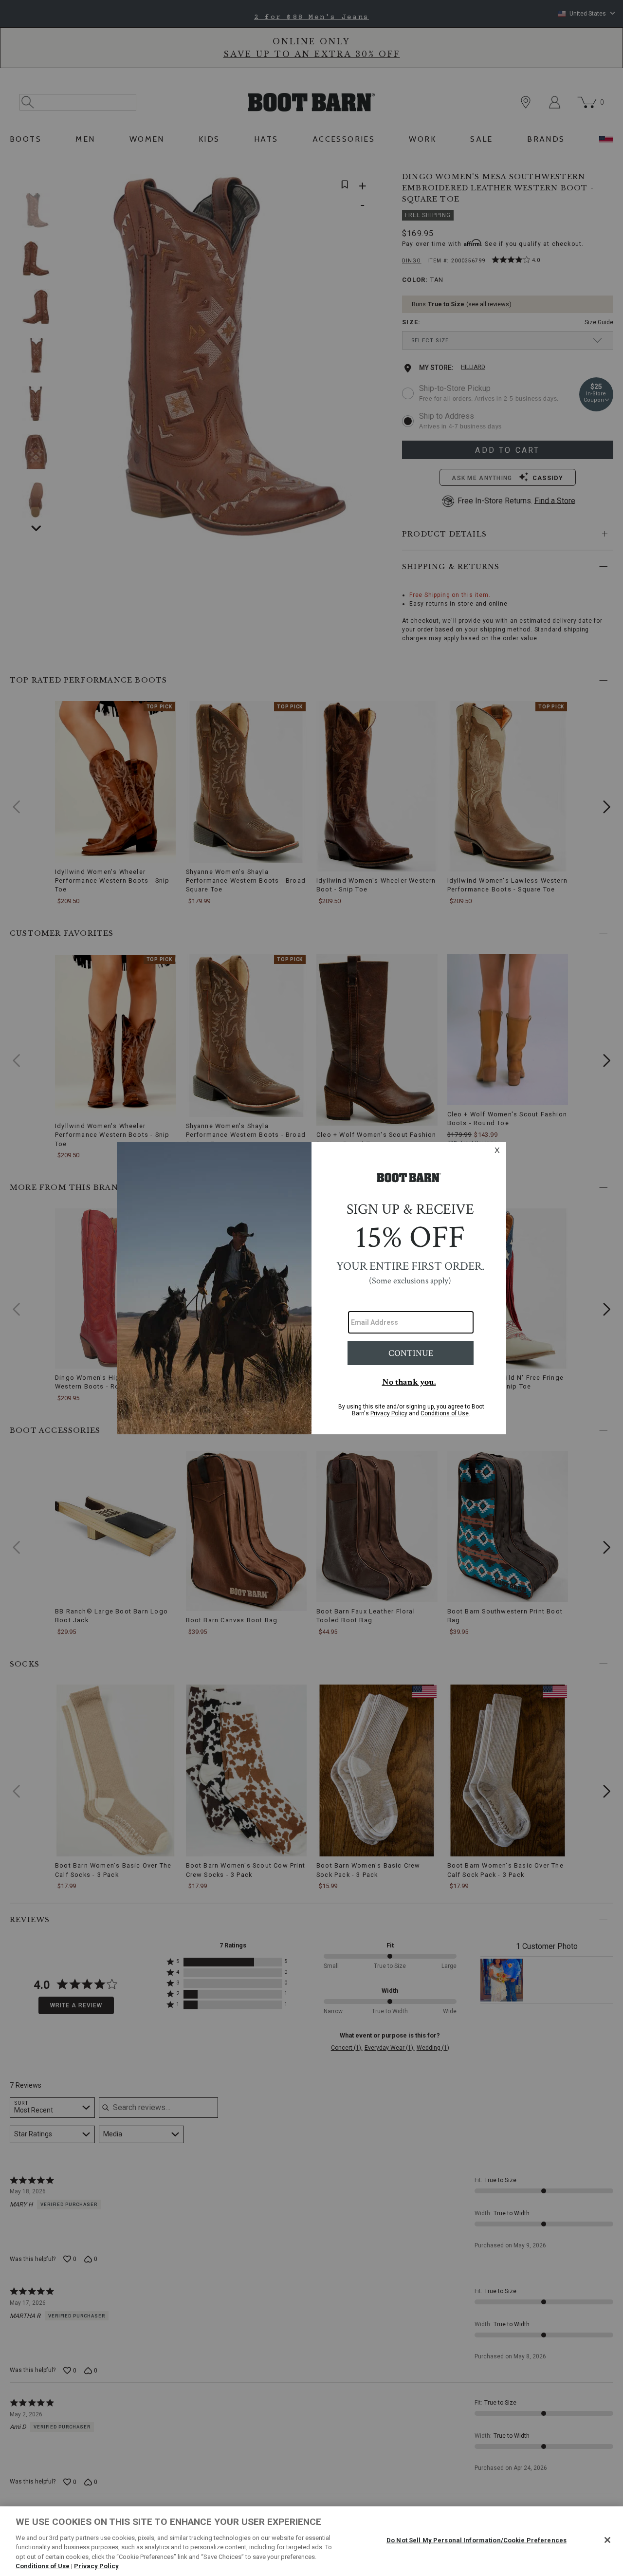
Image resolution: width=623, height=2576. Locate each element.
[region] (311, 2541)
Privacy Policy (96, 2566)
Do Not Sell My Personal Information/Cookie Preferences (476, 2540)
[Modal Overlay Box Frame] (311, 1288)
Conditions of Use (43, 2566)
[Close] (607, 2540)
